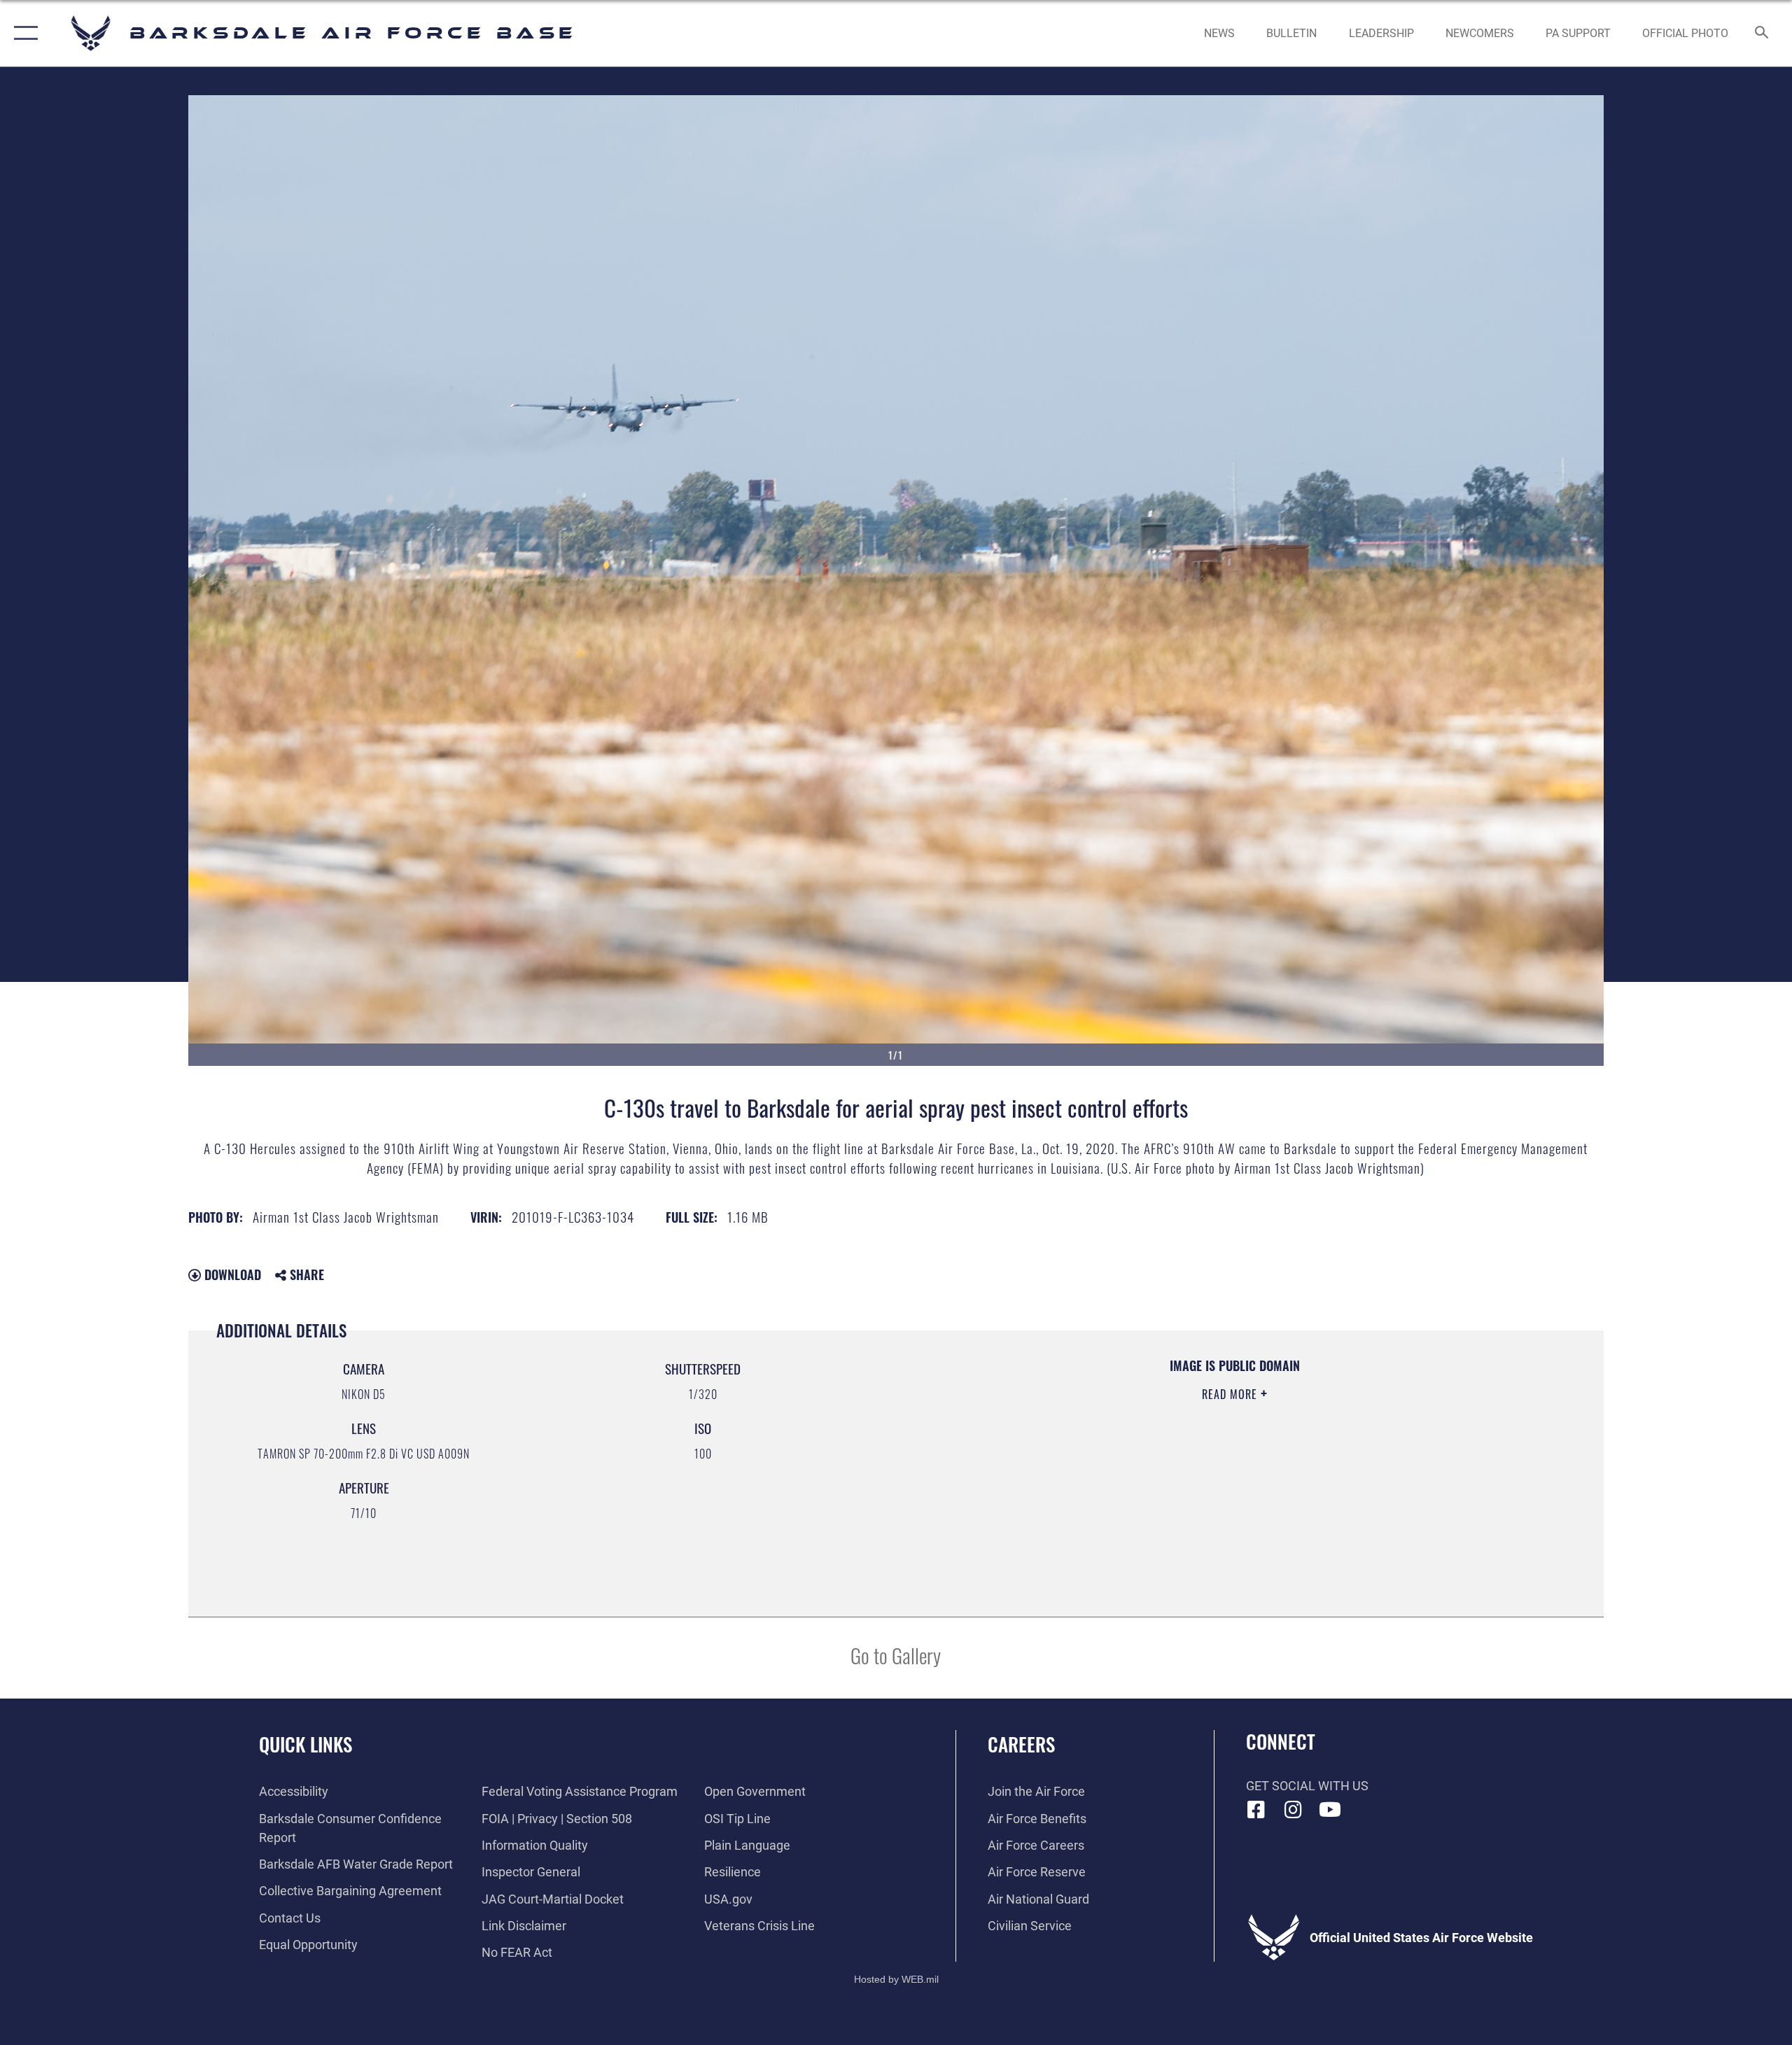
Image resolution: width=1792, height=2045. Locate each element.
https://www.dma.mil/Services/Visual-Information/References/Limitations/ (1082, 1463)
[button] (23, 33)
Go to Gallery (896, 1655)
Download (231, 1274)
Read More (1231, 1394)
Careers (1021, 1744)
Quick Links (306, 1744)
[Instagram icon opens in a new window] (1293, 1810)
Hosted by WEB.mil (896, 1979)
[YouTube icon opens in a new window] (1330, 1810)
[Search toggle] (1762, 34)
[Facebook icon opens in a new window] (1256, 1810)
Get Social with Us (1307, 1786)
